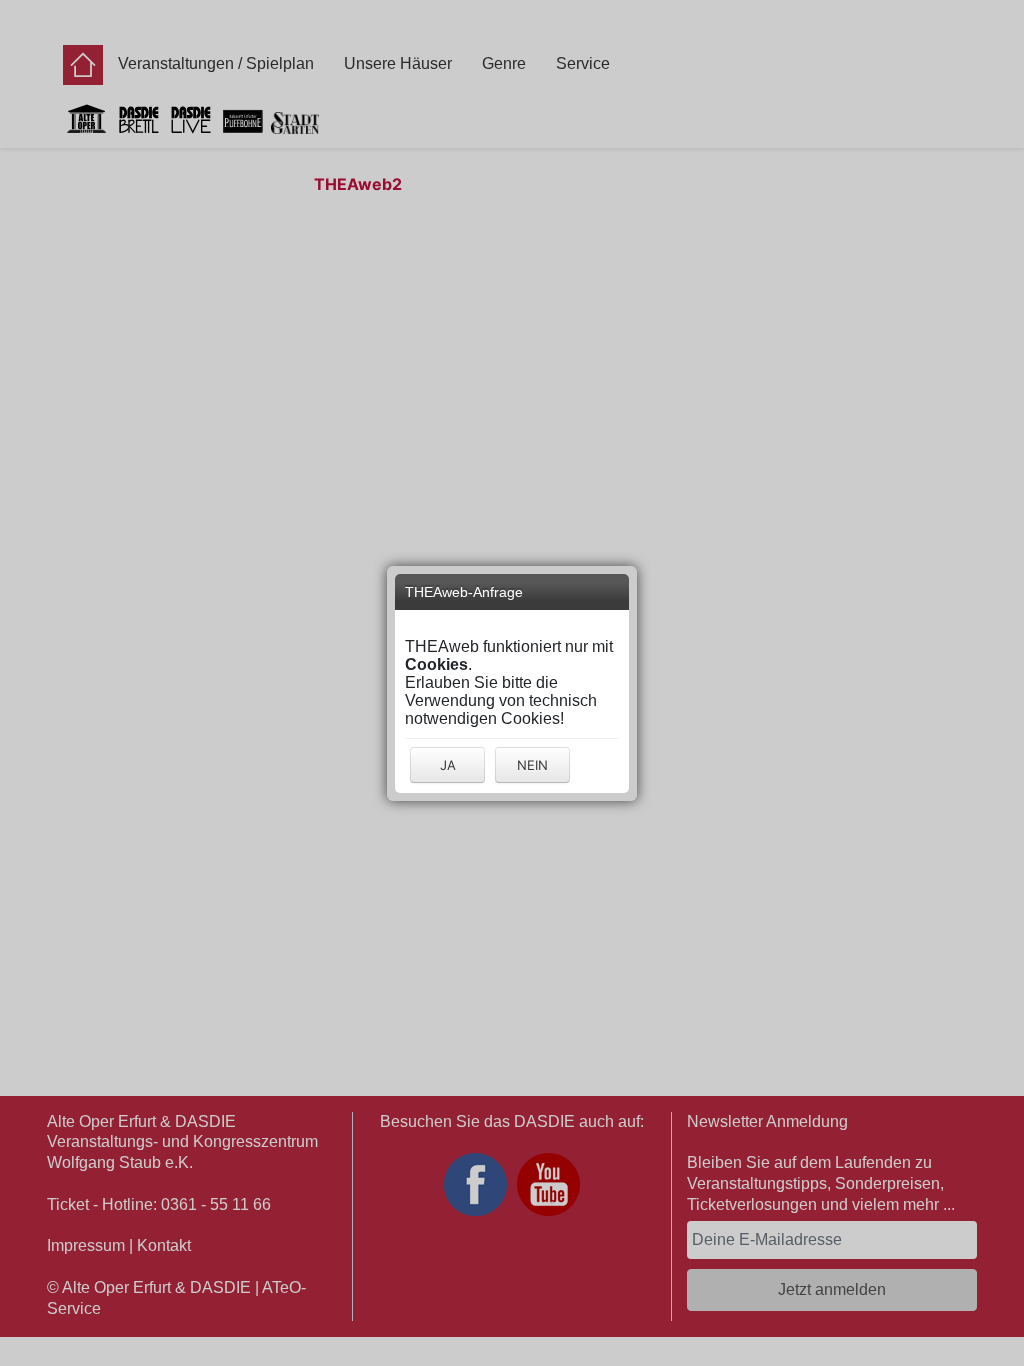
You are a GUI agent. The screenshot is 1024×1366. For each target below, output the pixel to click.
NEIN (532, 765)
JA (448, 765)
